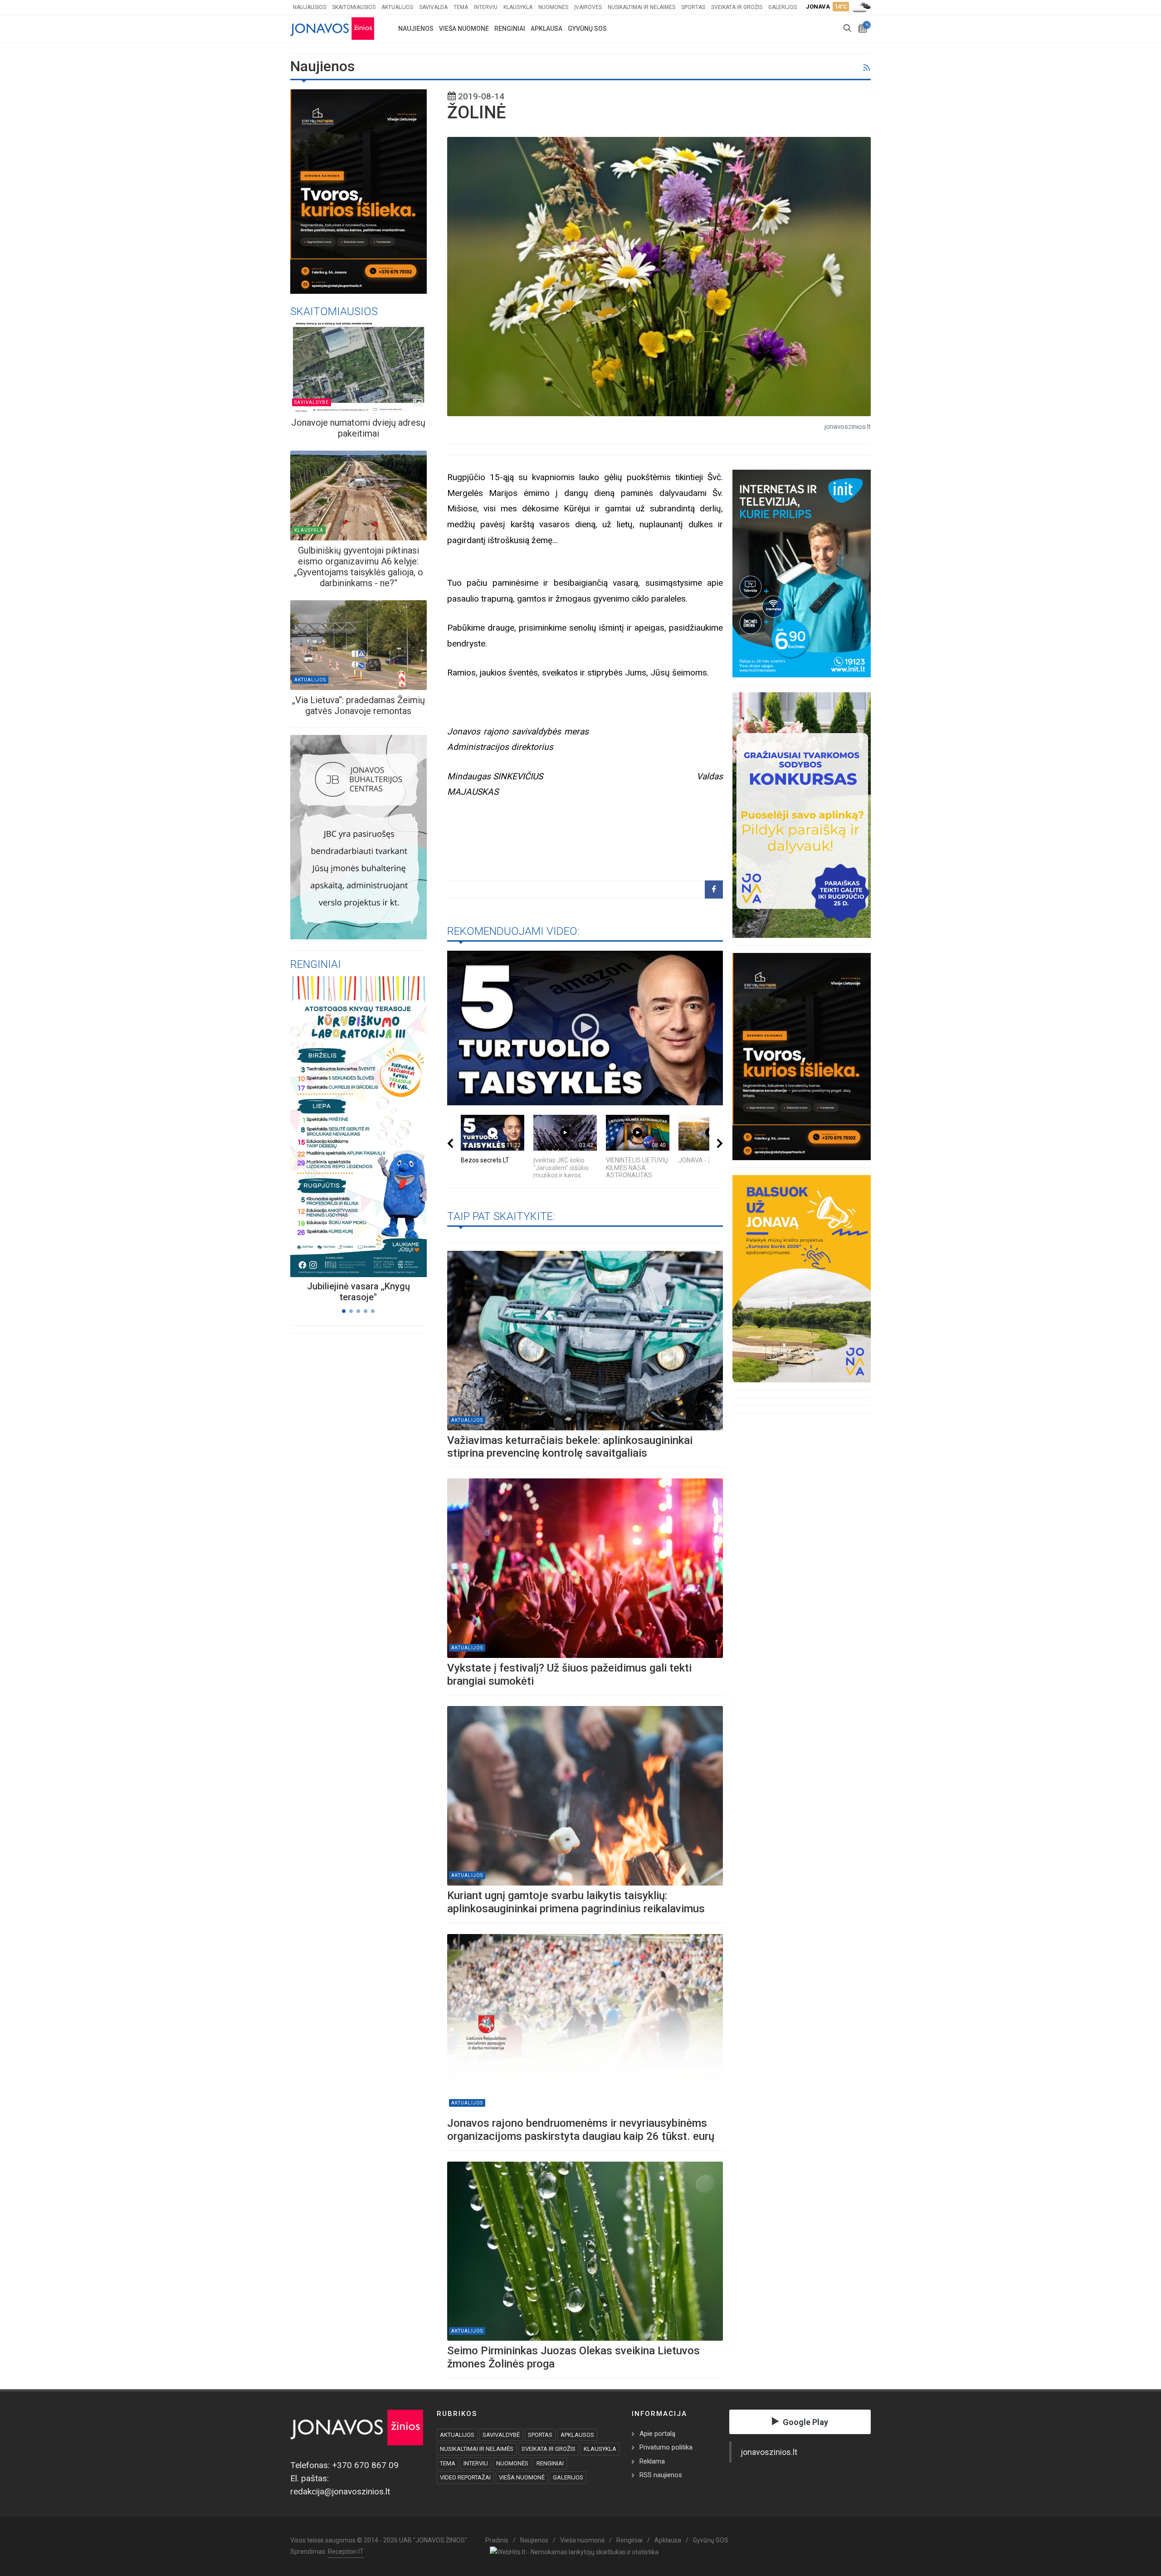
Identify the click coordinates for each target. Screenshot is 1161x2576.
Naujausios (310, 7)
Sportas (693, 7)
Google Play (805, 2422)
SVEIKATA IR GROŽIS (549, 2449)
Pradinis (497, 2540)
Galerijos (783, 7)
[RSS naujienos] (866, 68)
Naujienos (534, 2540)
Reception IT (346, 2552)
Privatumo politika (666, 2447)
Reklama (652, 2461)
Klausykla (518, 7)
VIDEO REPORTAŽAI (465, 2477)
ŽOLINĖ (476, 112)
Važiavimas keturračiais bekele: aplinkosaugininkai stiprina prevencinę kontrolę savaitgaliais (570, 1447)
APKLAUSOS (577, 2435)
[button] (344, 1311)
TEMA (448, 2463)
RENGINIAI (550, 2463)
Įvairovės (588, 7)
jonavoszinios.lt (769, 2452)
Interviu (486, 7)
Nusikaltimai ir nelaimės (641, 7)
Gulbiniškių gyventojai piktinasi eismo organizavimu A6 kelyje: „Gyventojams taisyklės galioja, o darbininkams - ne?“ (359, 567)
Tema (461, 7)
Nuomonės (553, 7)
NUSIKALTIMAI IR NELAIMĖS (477, 2449)
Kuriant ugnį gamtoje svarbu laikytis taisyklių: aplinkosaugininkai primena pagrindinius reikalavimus (576, 1902)
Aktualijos (397, 7)
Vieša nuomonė (582, 2540)
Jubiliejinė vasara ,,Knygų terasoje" (359, 1292)
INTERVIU (476, 2463)
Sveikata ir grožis (737, 7)
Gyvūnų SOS (711, 2540)
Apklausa (668, 2540)
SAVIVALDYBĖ (501, 2435)
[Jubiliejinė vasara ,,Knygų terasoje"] (347, 1126)
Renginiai (629, 2540)
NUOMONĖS (512, 2463)
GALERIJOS (568, 2477)
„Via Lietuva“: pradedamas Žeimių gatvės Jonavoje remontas (359, 705)
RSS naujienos (661, 2475)
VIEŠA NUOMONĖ (522, 2477)
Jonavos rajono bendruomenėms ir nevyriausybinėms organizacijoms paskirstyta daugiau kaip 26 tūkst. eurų (581, 2130)
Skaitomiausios (354, 7)
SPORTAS (540, 2435)
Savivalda (433, 7)
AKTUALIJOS (457, 2435)
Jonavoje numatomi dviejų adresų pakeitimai (358, 428)
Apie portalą (657, 2434)
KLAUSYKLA (600, 2449)
